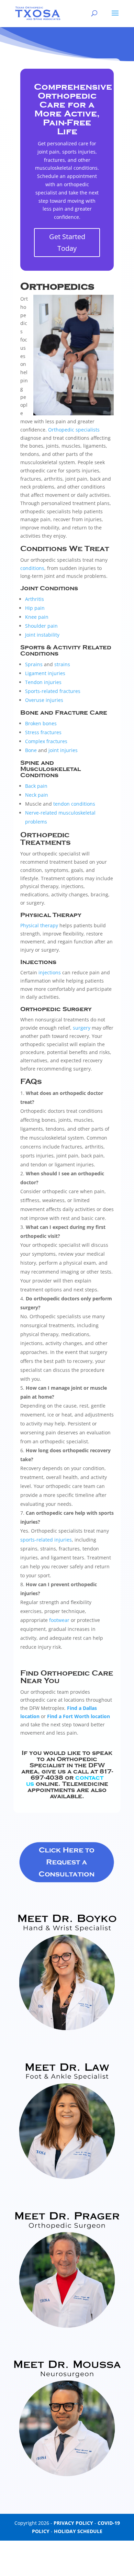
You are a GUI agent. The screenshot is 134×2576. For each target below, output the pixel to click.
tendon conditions (74, 804)
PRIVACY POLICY (73, 2523)
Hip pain (35, 608)
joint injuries (63, 750)
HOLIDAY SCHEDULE (78, 2531)
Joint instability (42, 635)
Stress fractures (43, 732)
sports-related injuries (46, 1540)
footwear (59, 1620)
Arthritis (35, 599)
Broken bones (41, 723)
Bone (31, 750)
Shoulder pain (41, 626)
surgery (82, 1028)
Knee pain (37, 617)
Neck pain (37, 795)
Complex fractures (46, 741)
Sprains (34, 664)
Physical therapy (39, 925)
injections (50, 972)
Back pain (36, 786)
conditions (32, 568)
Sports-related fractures (53, 691)
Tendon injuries (43, 682)
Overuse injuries (44, 700)
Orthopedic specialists (74, 430)
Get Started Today (67, 242)
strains (62, 664)
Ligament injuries (45, 673)
